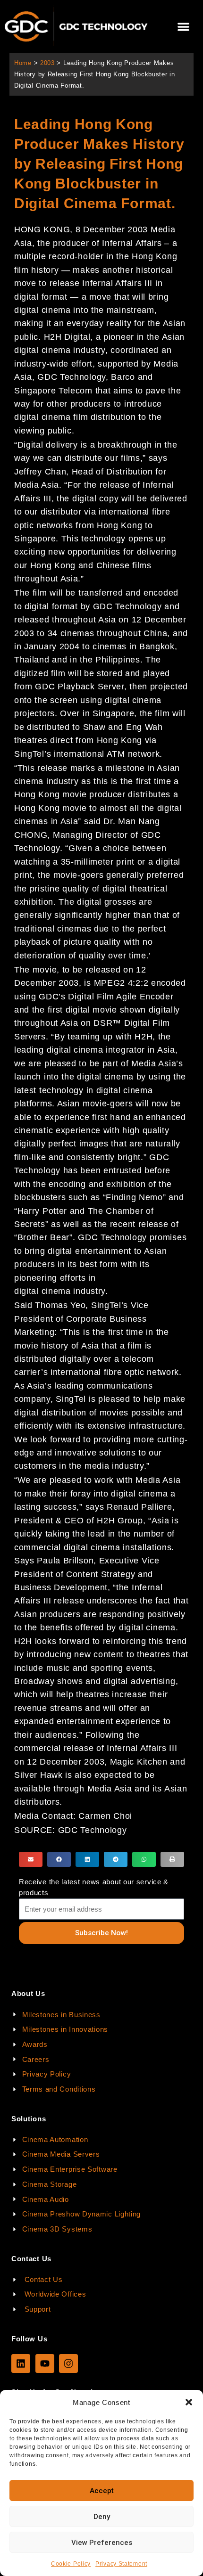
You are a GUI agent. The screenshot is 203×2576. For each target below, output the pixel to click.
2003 (47, 63)
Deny (102, 2517)
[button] (189, 2402)
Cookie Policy (71, 2564)
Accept (102, 2491)
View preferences (102, 2543)
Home (23, 63)
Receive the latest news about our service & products (94, 1887)
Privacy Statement (121, 2564)
